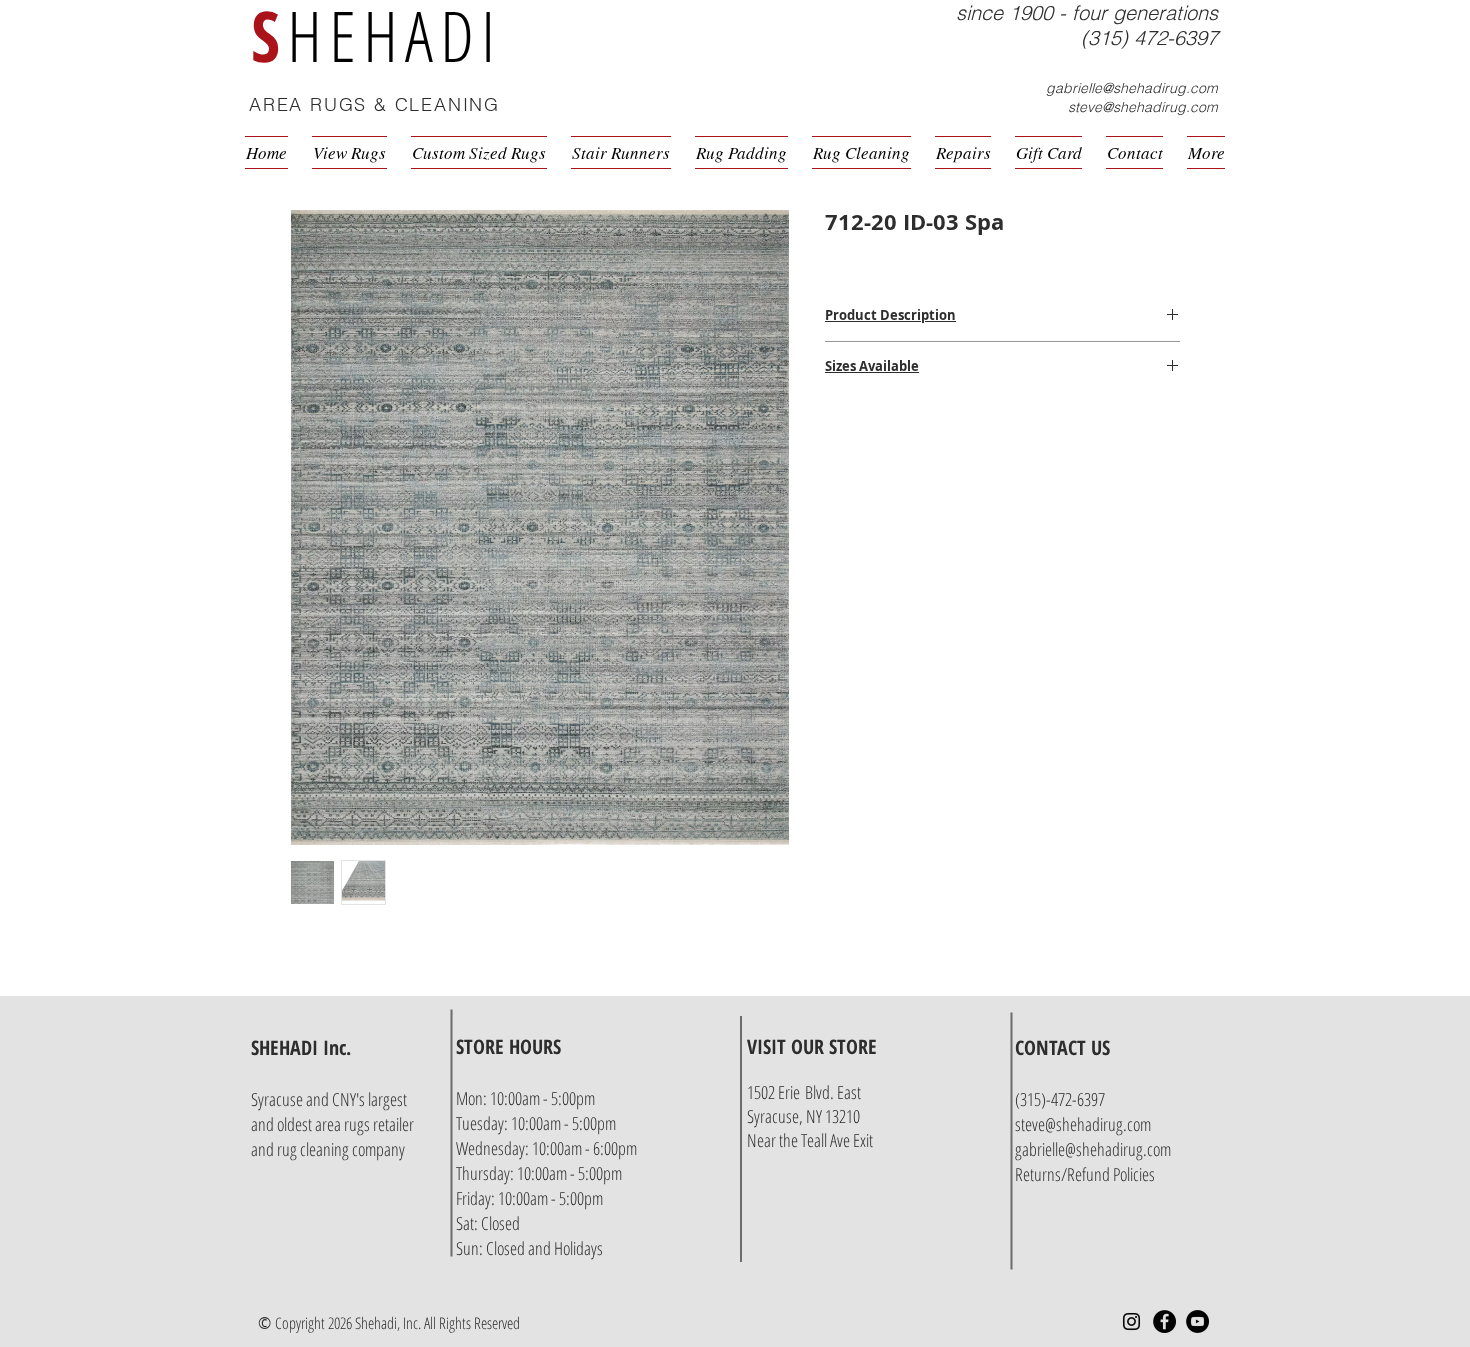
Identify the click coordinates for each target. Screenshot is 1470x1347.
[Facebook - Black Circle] (1164, 1321)
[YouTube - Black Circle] (1197, 1321)
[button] (1221, 106)
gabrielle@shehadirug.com (1132, 88)
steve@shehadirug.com (1143, 107)
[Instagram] (1131, 1321)
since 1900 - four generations (1087, 12)
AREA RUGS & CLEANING (374, 104)
